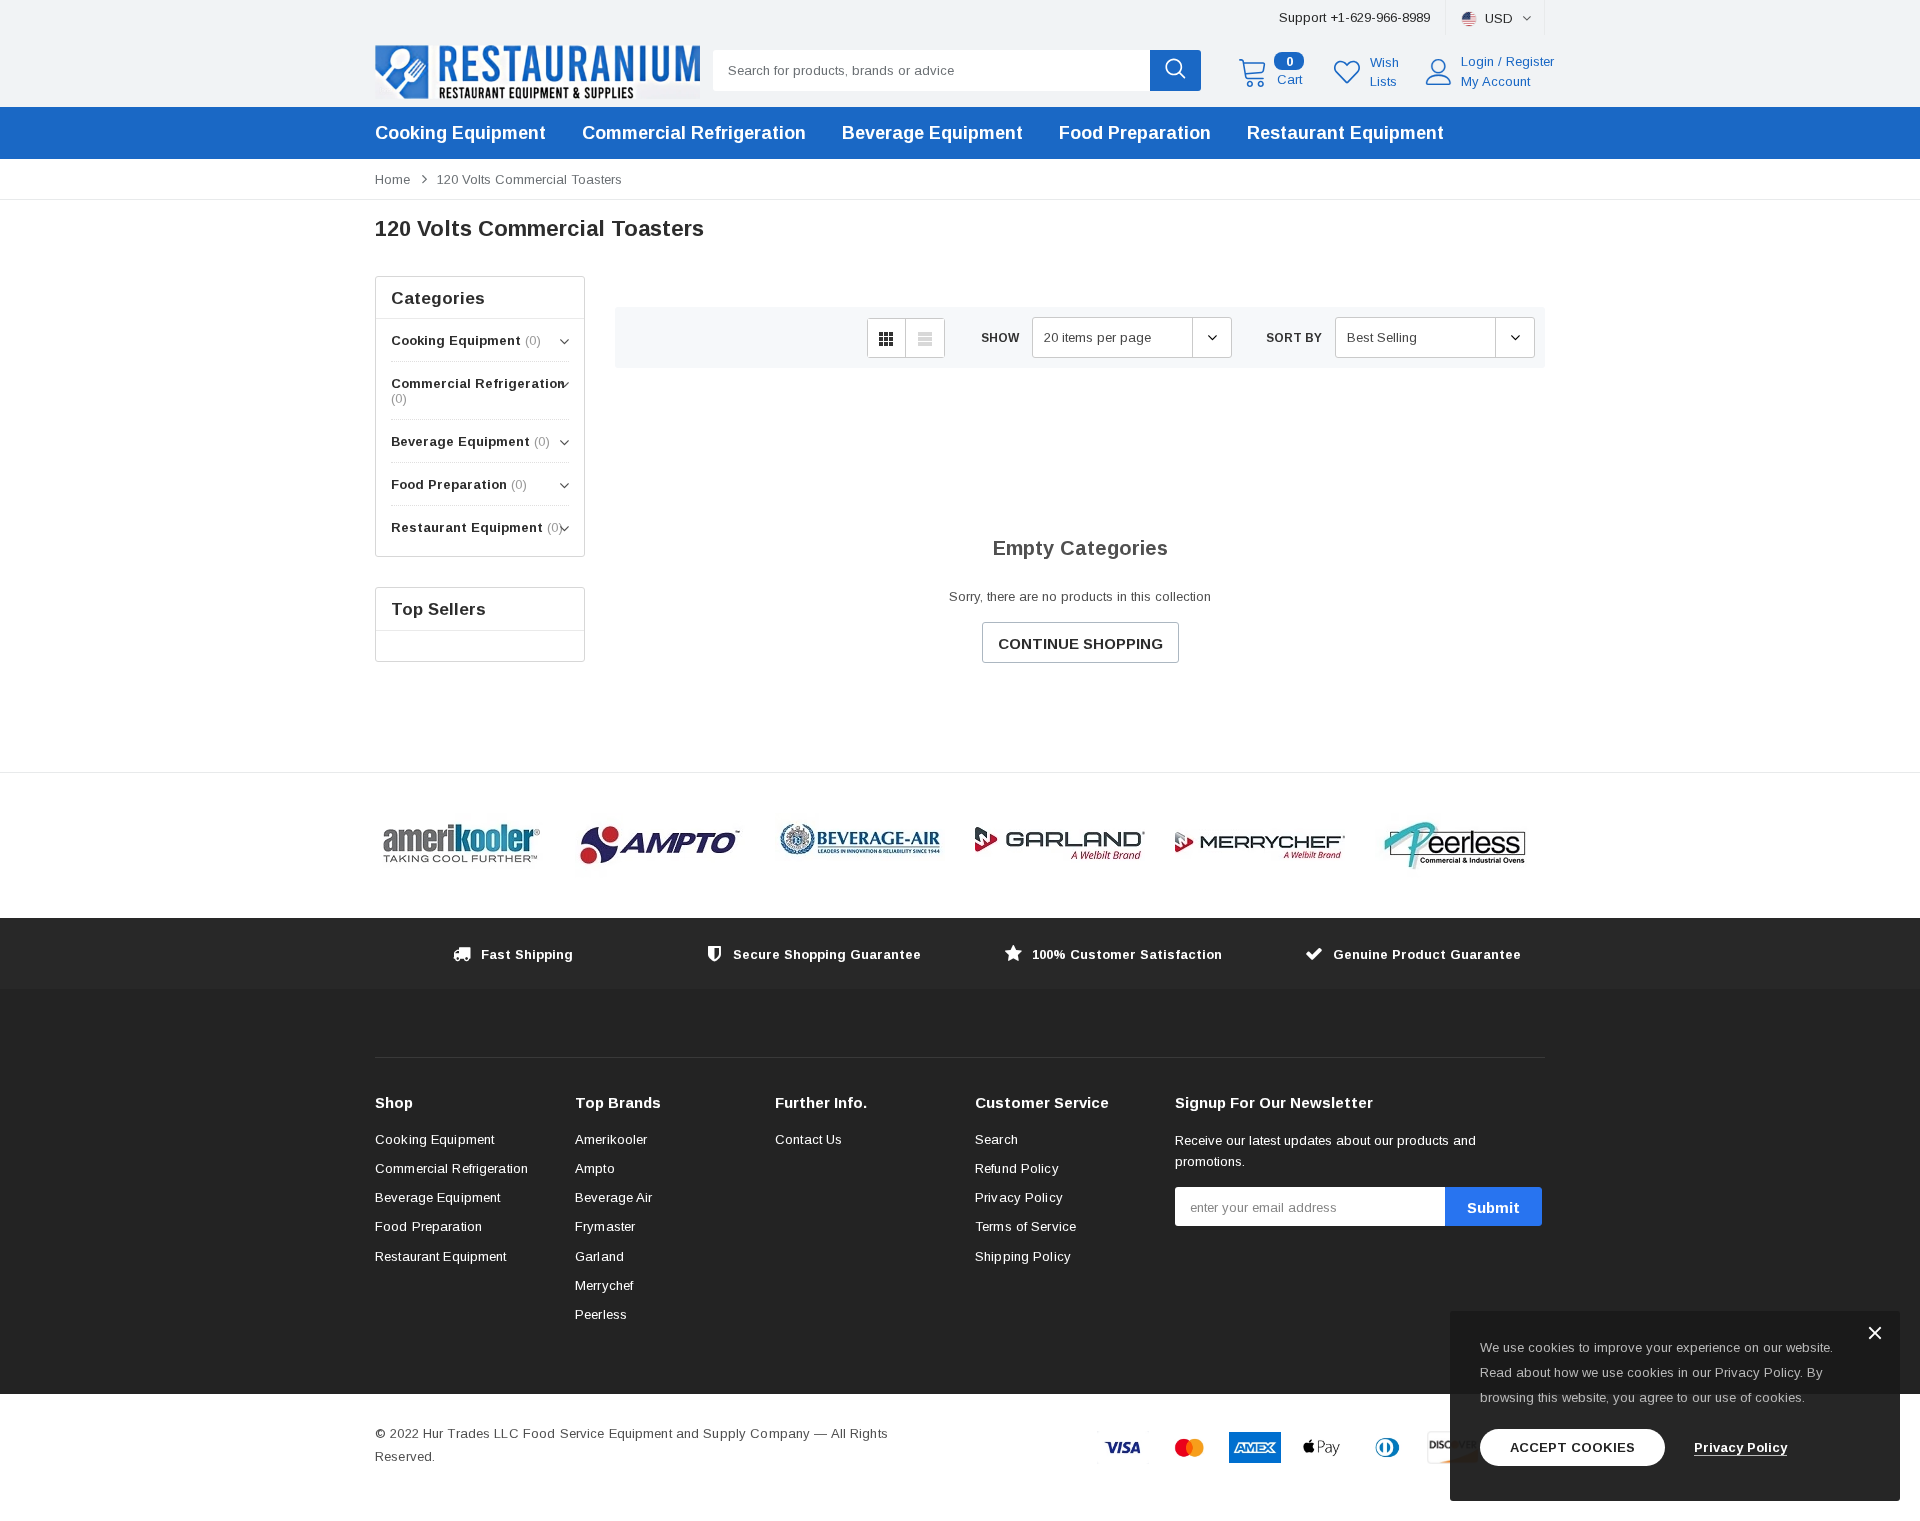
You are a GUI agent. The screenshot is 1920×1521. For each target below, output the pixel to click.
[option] (460, 845)
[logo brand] (460, 845)
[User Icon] (1439, 72)
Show (1000, 338)
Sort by (1294, 338)
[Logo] (537, 67)
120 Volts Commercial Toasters (529, 179)
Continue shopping (1080, 643)
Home (392, 179)
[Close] (1875, 1335)
